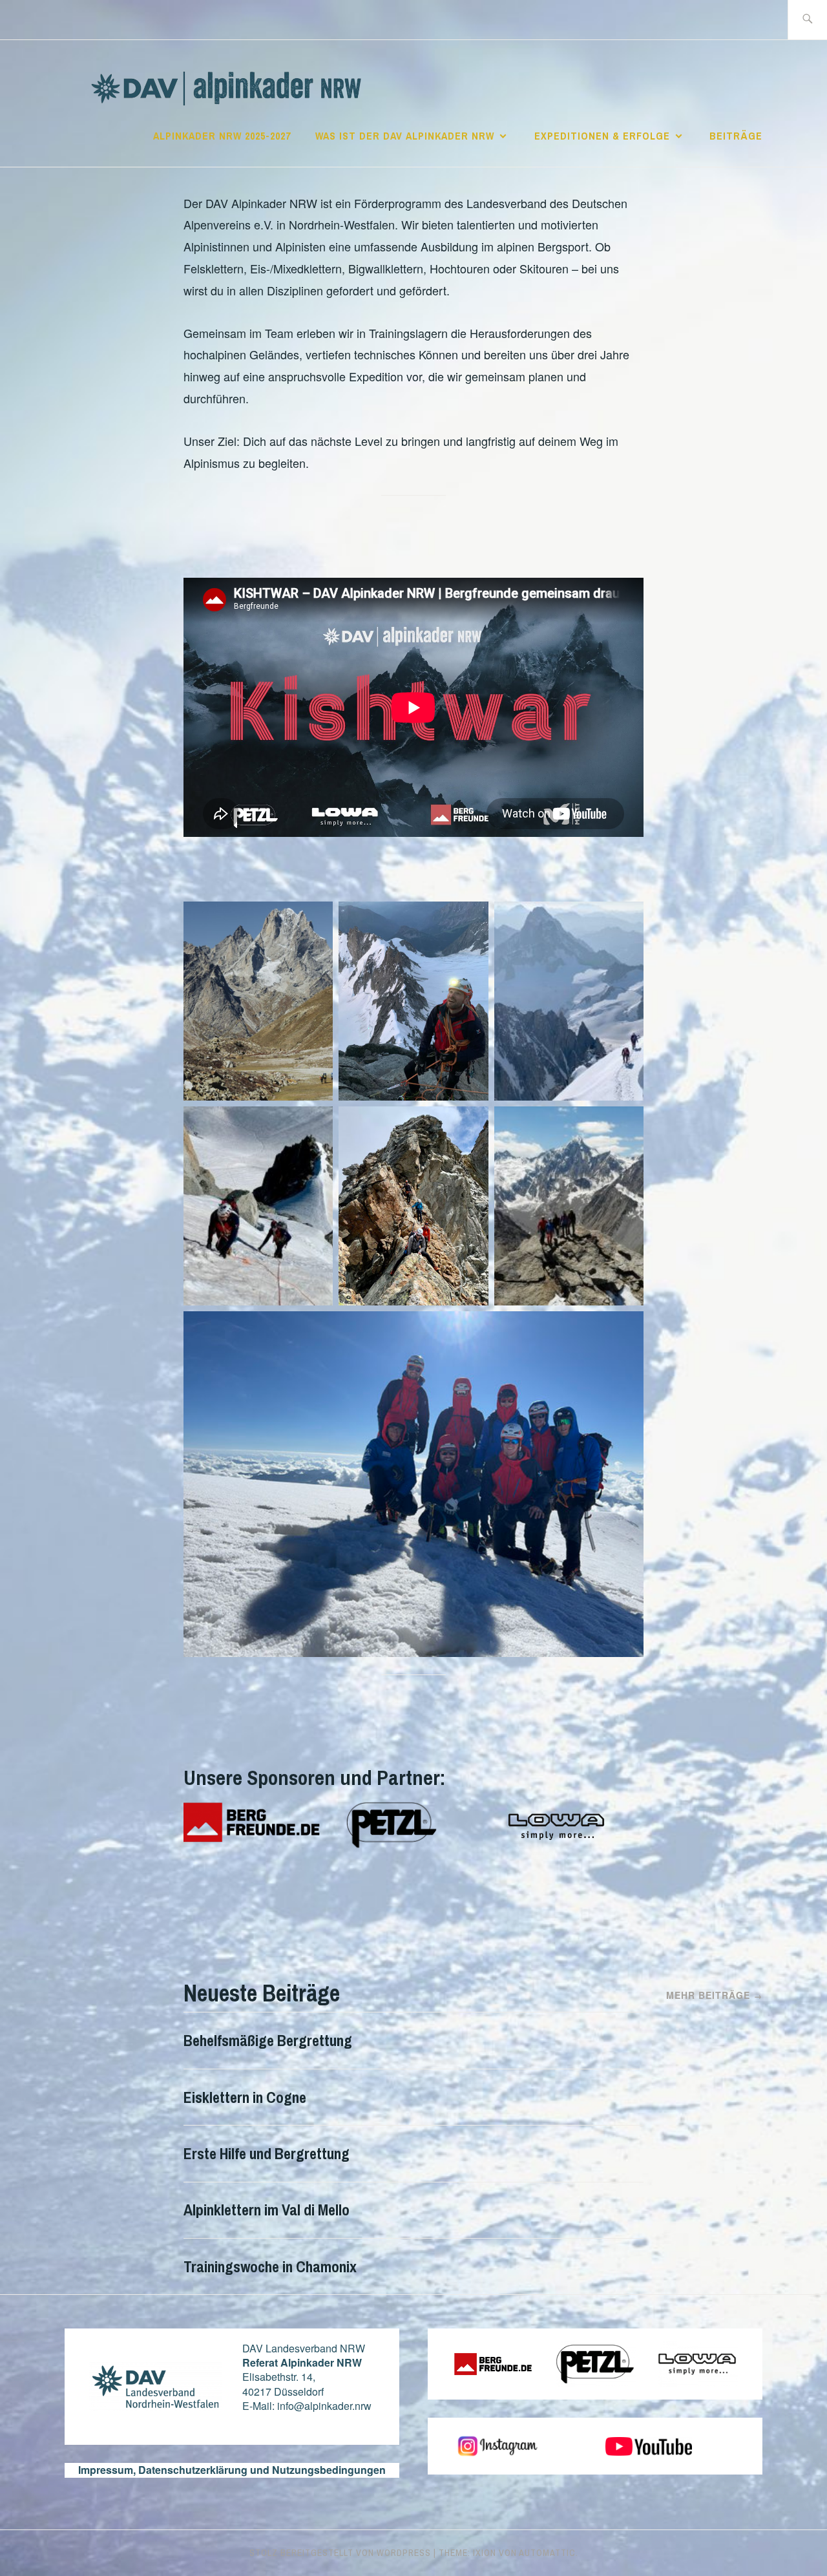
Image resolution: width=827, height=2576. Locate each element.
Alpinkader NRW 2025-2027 (222, 136)
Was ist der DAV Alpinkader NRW (405, 136)
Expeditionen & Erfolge (602, 136)
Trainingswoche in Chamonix (270, 2266)
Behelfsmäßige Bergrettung (268, 2040)
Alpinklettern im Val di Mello (267, 2210)
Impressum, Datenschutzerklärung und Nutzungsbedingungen (232, 2470)
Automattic (547, 2553)
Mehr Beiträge (714, 1995)
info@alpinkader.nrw (324, 2406)
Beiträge (736, 136)
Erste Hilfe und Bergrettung (267, 2153)
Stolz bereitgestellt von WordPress (340, 2553)
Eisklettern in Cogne (245, 2097)
